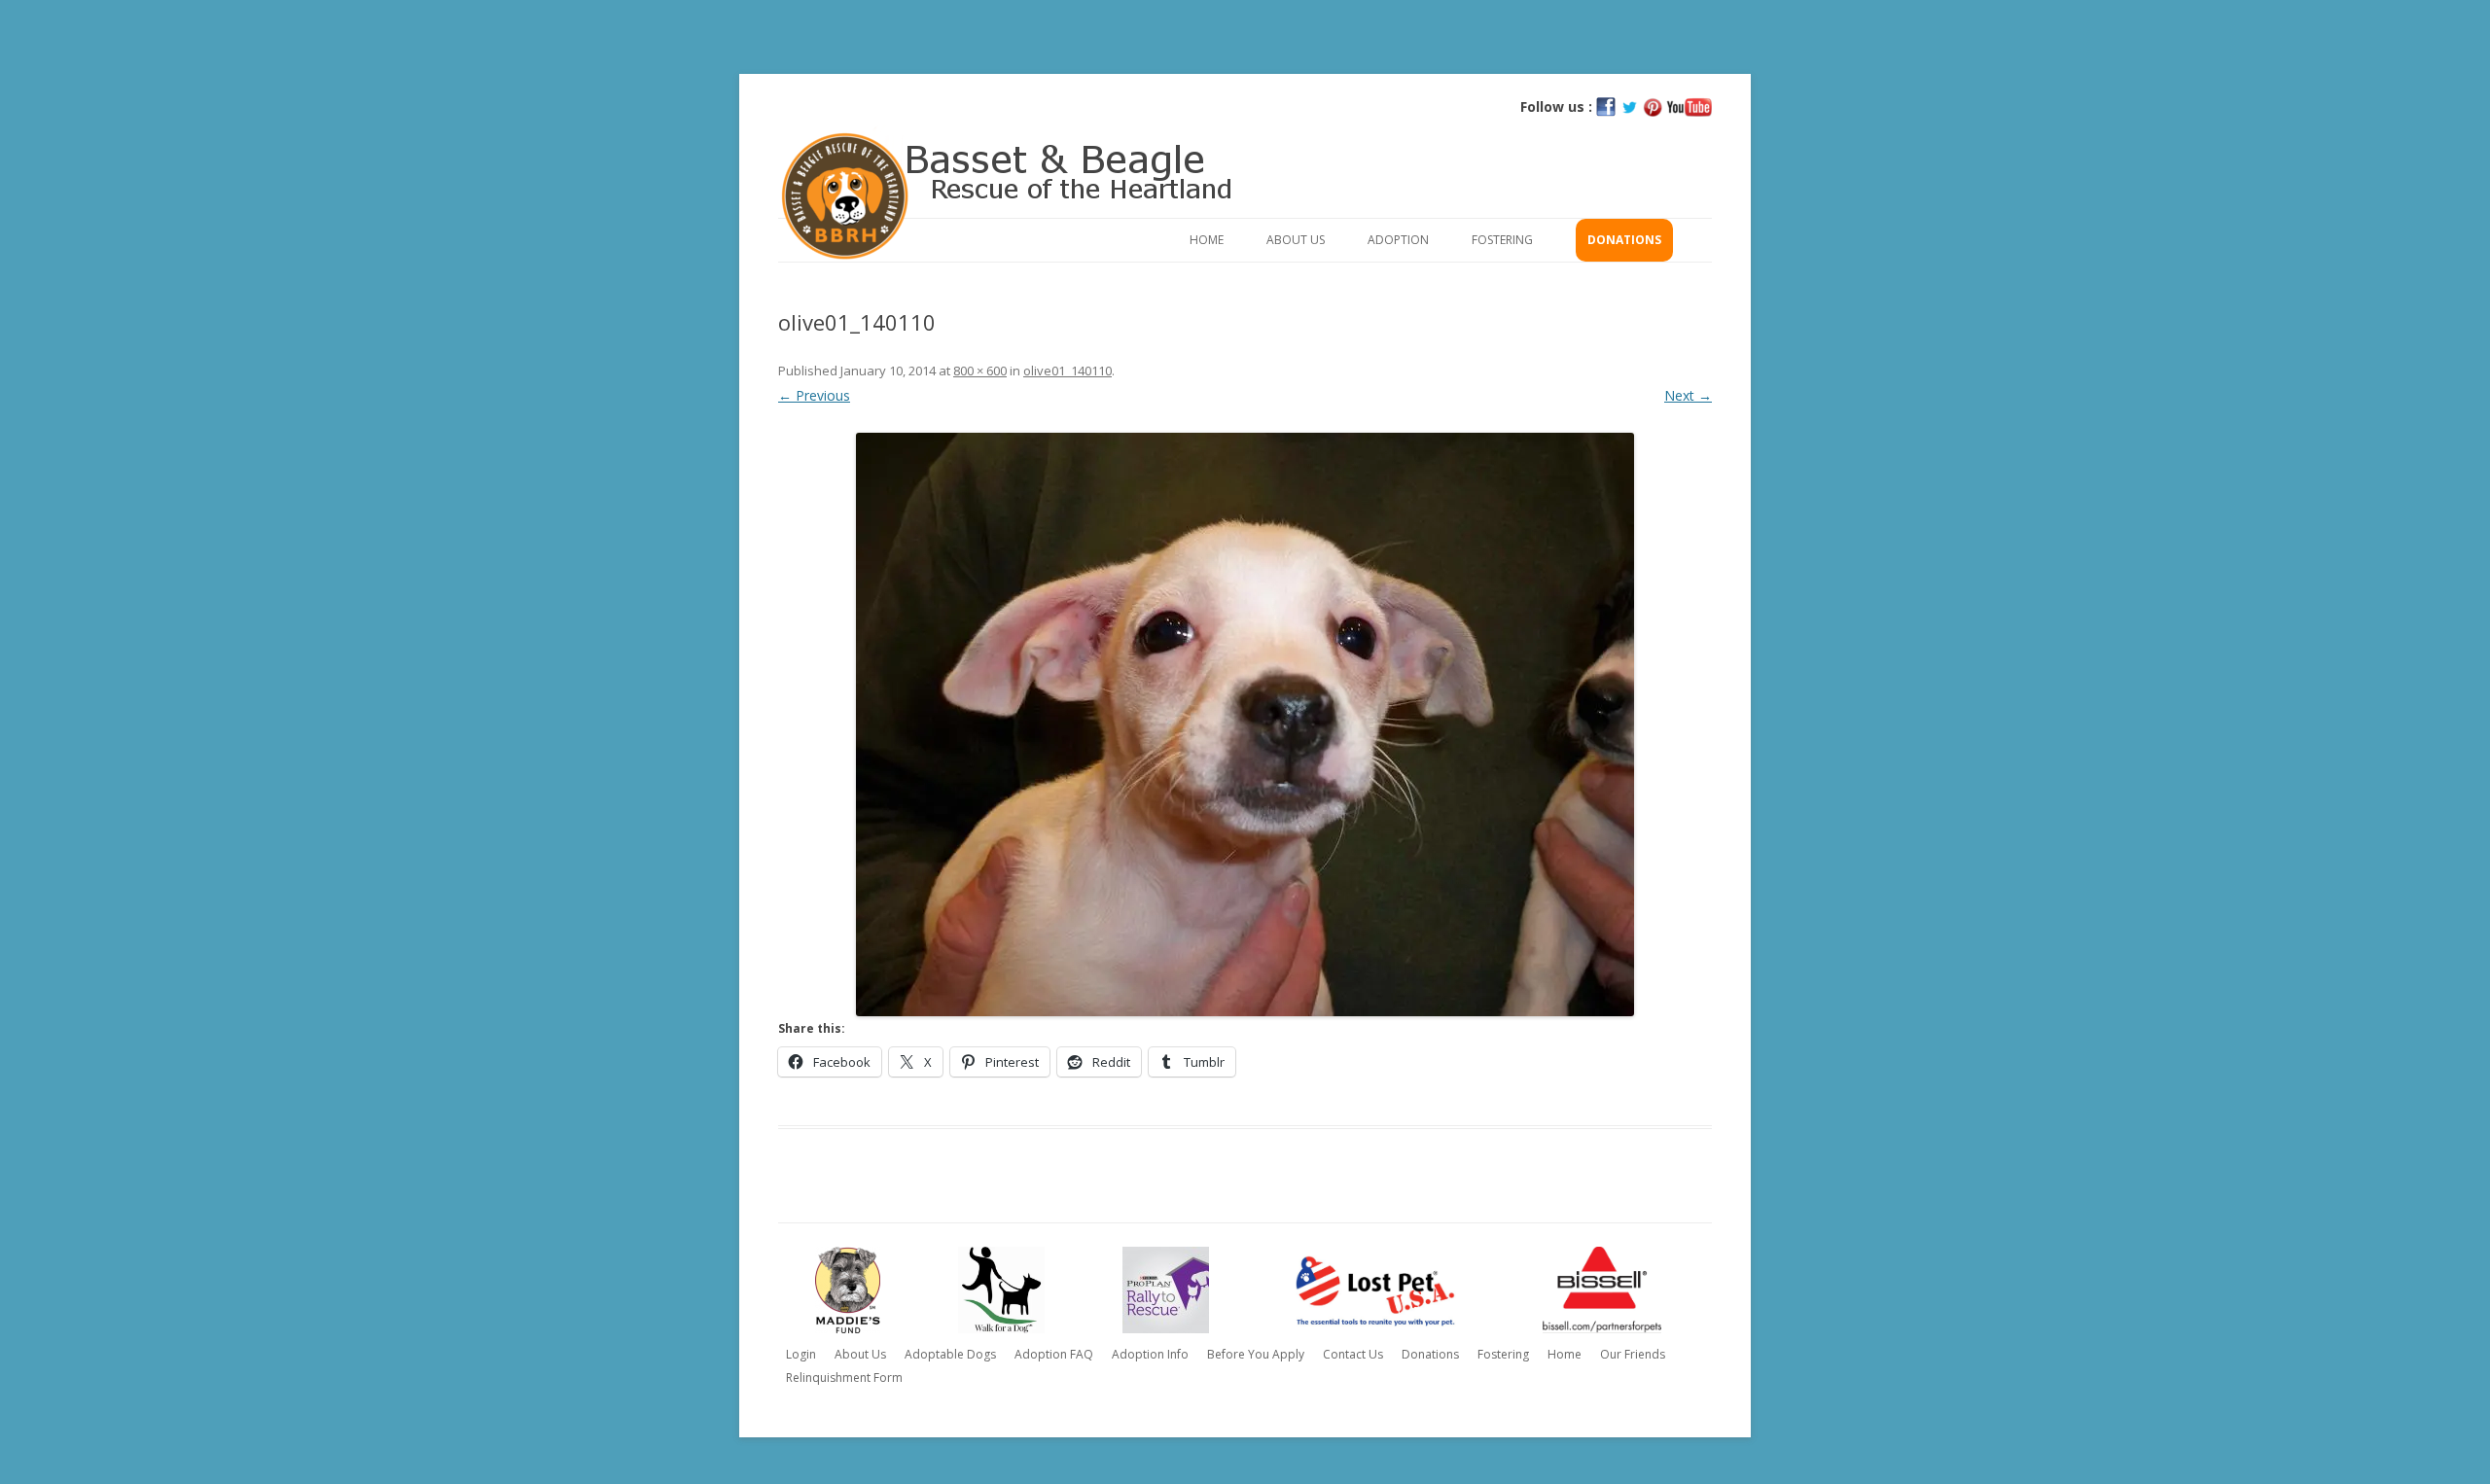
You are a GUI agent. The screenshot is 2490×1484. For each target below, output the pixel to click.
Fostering (1502, 240)
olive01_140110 (1067, 371)
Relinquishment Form (844, 1378)
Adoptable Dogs (950, 1354)
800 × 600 (980, 371)
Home (1207, 240)
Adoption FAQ (1054, 1354)
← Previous (814, 395)
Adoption (1398, 240)
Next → (1688, 395)
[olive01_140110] (1245, 724)
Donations (1624, 240)
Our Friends (1633, 1354)
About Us (1296, 240)
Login (801, 1354)
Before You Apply (1256, 1354)
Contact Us (1353, 1354)
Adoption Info (1150, 1354)
